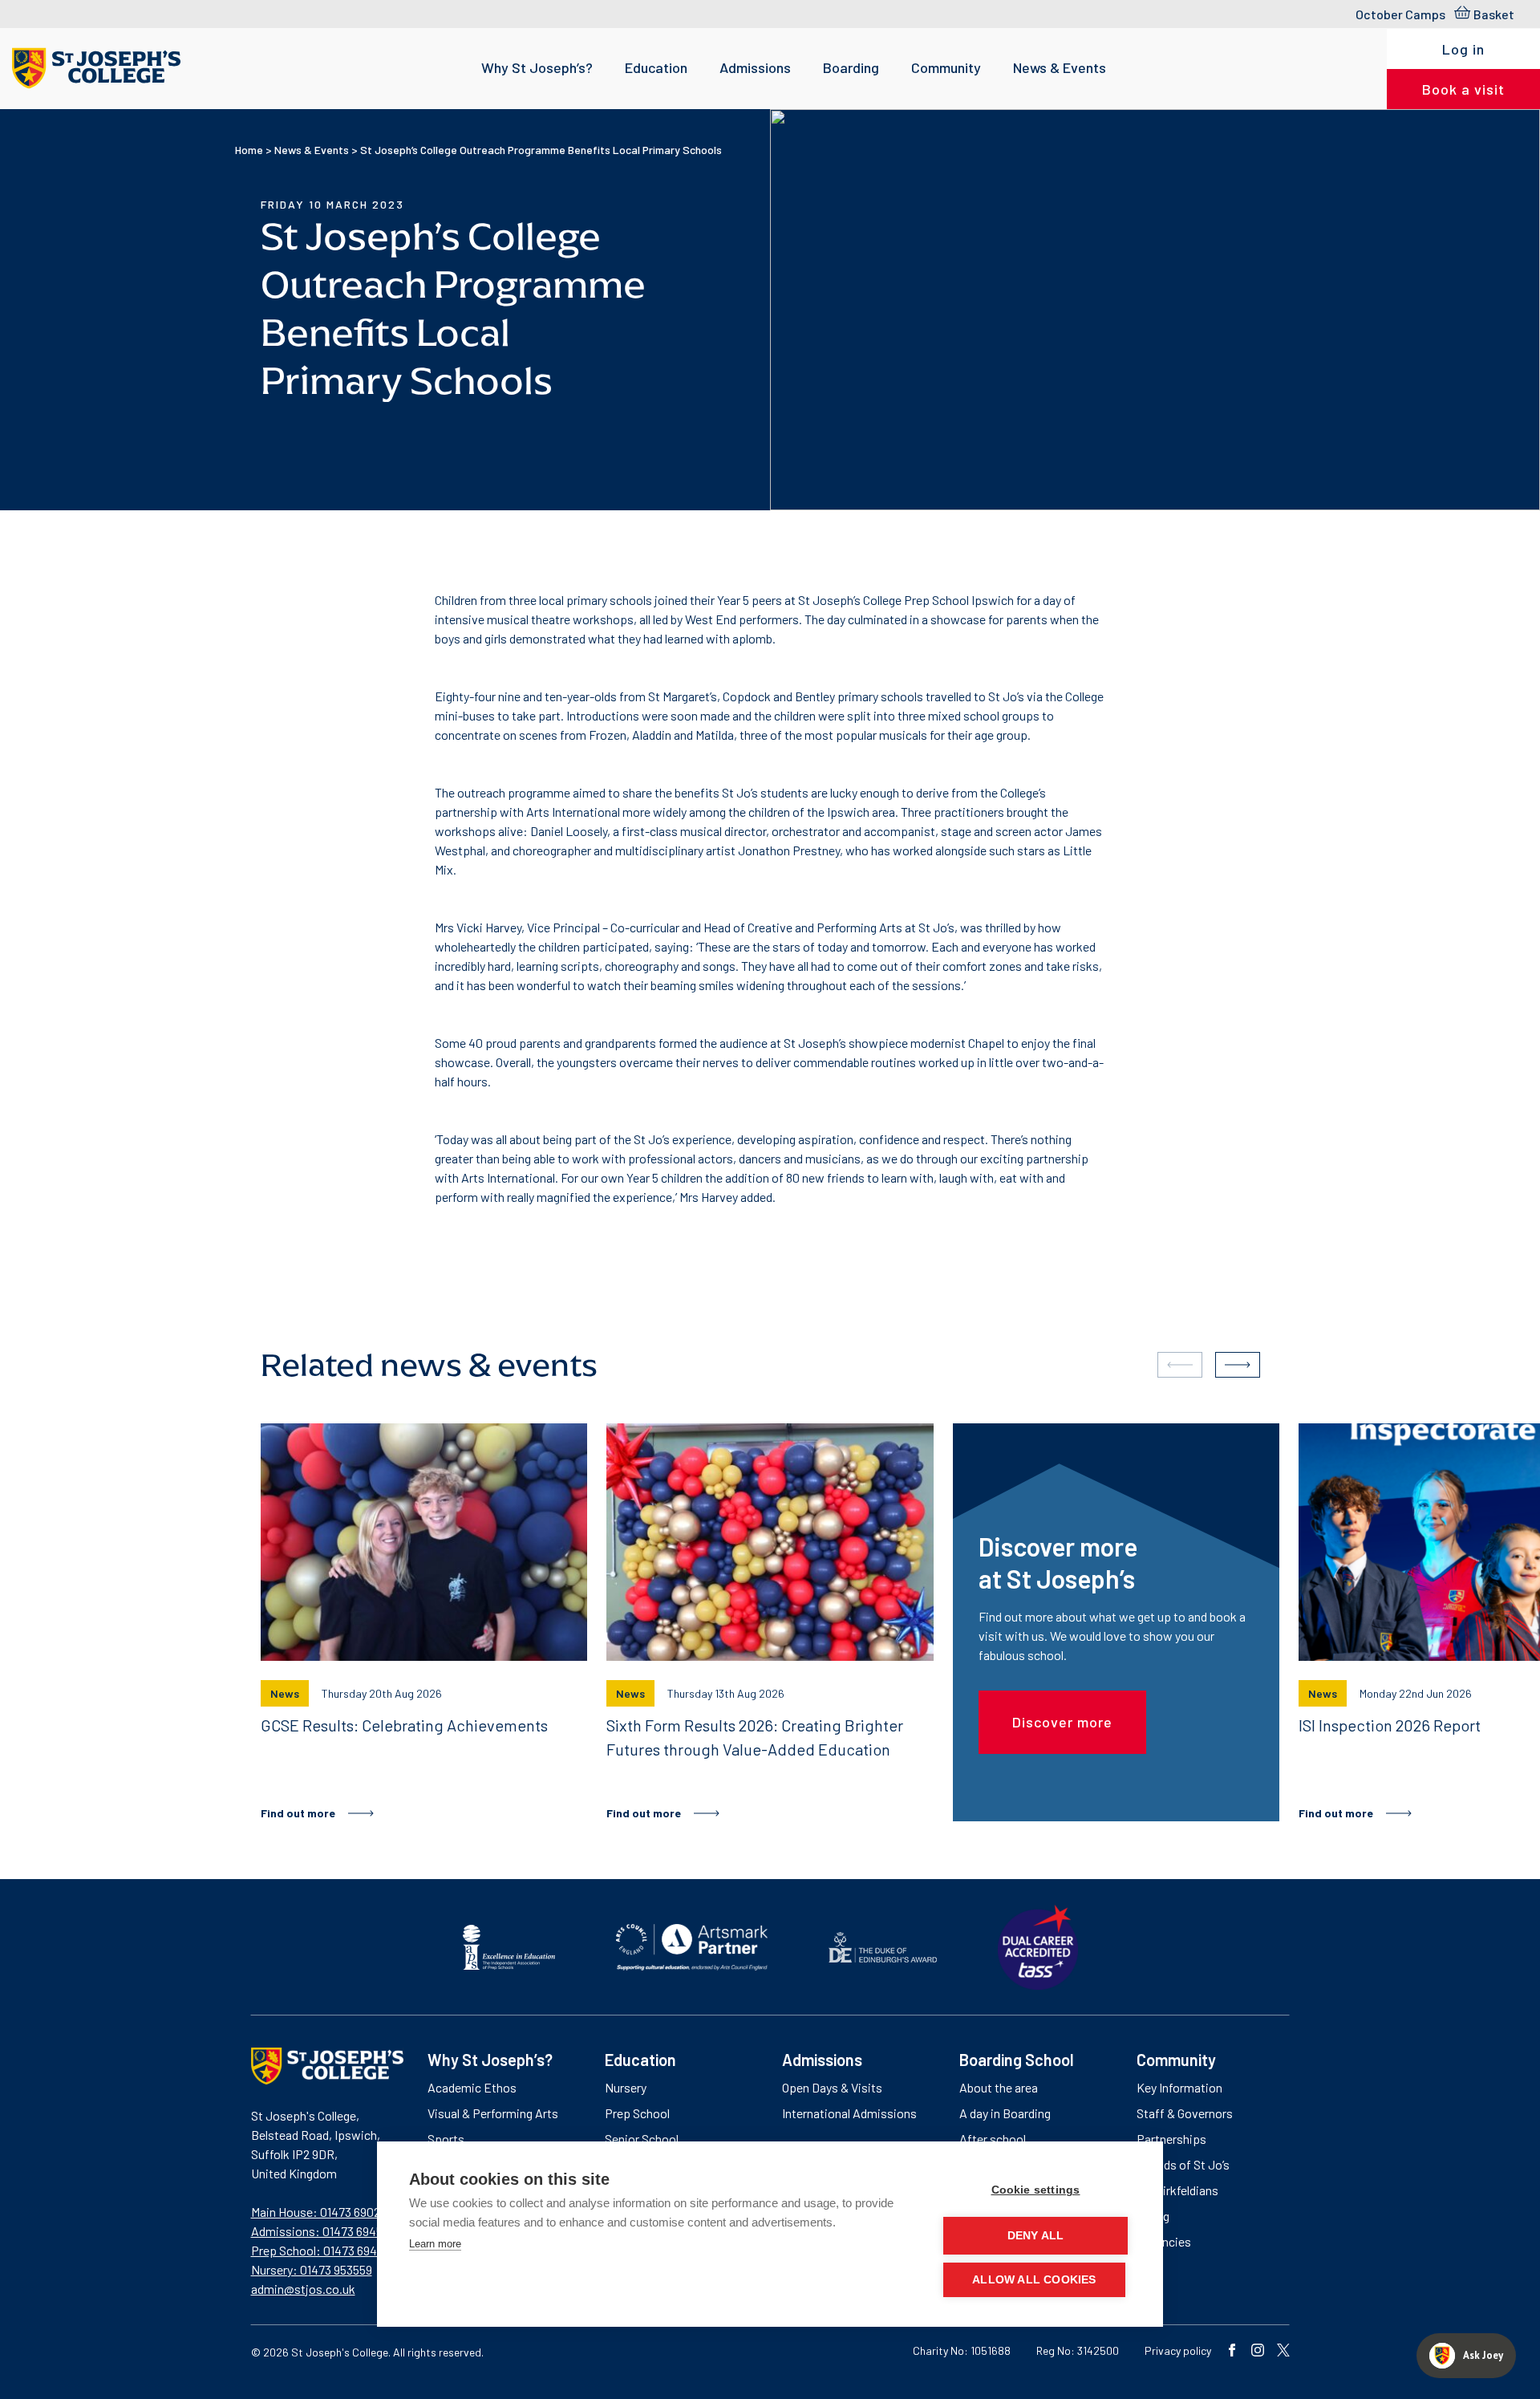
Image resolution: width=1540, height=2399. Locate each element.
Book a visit (1463, 89)
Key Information (1179, 2087)
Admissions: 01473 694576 (323, 2231)
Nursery (626, 2087)
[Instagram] (1258, 2352)
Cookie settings (1036, 2190)
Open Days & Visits (832, 2087)
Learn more (435, 2244)
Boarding (851, 67)
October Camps (1400, 14)
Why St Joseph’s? (537, 67)
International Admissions (849, 2113)
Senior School (642, 2139)
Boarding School (1017, 2060)
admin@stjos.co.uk (303, 2289)
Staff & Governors (1185, 2113)
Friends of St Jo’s (1183, 2164)
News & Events (1060, 67)
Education (656, 67)
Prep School (637, 2113)
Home (249, 150)
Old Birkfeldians (1177, 2190)
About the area (999, 2087)
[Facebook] (1232, 2352)
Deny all (1036, 2236)
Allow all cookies (1034, 2280)
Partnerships (1171, 2139)
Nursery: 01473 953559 (312, 2269)
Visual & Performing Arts (493, 2113)
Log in (1463, 49)
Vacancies (1164, 2241)
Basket (1494, 14)
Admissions (755, 67)
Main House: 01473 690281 (321, 2212)
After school (993, 2139)
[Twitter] (1283, 2352)
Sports (446, 2139)
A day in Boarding (1005, 2113)
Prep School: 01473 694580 (324, 2250)
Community (946, 67)
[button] (1238, 1365)
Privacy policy (1178, 2350)
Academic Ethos (472, 2087)
